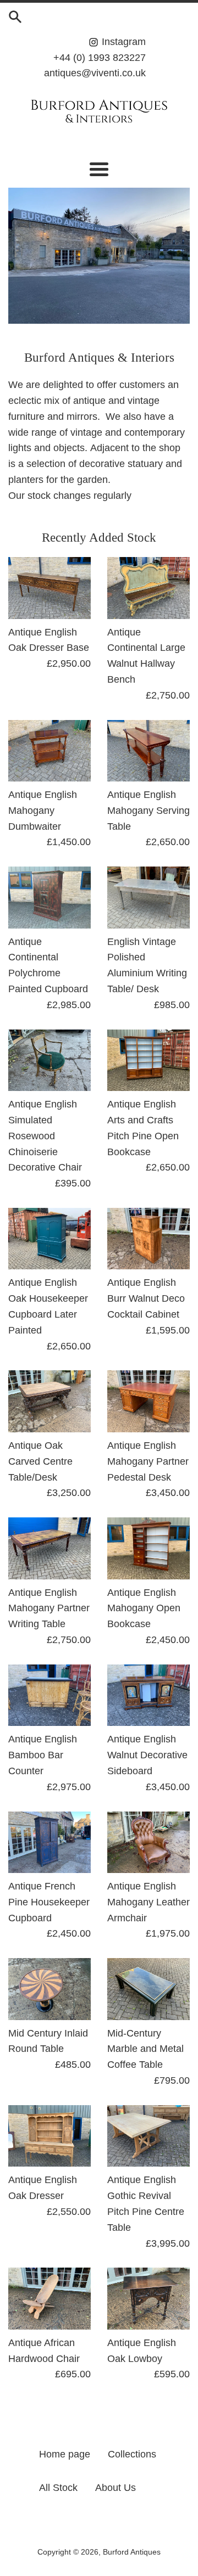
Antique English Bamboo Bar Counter (43, 1755)
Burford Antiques (132, 2552)
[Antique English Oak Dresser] (50, 2136)
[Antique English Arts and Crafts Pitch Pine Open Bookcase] (148, 1061)
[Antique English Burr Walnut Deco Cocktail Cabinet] (148, 1239)
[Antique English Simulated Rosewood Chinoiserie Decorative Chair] (50, 1061)
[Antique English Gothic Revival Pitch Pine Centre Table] (148, 2136)
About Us (116, 2488)
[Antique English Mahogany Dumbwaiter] (50, 751)
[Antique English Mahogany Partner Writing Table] (50, 1548)
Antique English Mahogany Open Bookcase (144, 1608)
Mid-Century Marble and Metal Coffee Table (145, 2049)
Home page (65, 2454)
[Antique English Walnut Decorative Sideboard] (148, 1695)
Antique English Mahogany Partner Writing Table (49, 1608)
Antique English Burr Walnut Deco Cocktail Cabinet (146, 1298)
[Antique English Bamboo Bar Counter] (50, 1695)
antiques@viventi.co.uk (95, 73)
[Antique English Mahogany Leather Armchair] (148, 1843)
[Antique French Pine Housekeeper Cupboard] (50, 1843)
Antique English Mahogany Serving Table (148, 811)
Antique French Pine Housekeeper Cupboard (49, 1902)
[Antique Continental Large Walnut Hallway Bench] (148, 588)
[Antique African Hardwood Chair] (50, 2299)
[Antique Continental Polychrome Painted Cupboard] (50, 898)
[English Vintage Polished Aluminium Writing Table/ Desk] (148, 898)
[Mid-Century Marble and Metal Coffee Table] (148, 1989)
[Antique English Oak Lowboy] (148, 2299)
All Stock (58, 2488)
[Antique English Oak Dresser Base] (50, 588)
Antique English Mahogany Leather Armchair (148, 1902)
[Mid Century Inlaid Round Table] (50, 1989)
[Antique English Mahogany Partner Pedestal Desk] (148, 1401)
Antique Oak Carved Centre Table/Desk (40, 1461)
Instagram (122, 42)
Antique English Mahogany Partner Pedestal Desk (148, 1461)
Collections (132, 2454)
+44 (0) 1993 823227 (100, 58)
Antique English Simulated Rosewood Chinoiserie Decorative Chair (45, 1136)
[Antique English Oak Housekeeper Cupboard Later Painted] (50, 1239)
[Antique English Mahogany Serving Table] (148, 751)
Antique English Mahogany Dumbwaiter (43, 811)
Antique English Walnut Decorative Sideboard (147, 1755)
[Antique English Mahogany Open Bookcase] (148, 1548)
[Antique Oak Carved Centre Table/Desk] (50, 1401)
